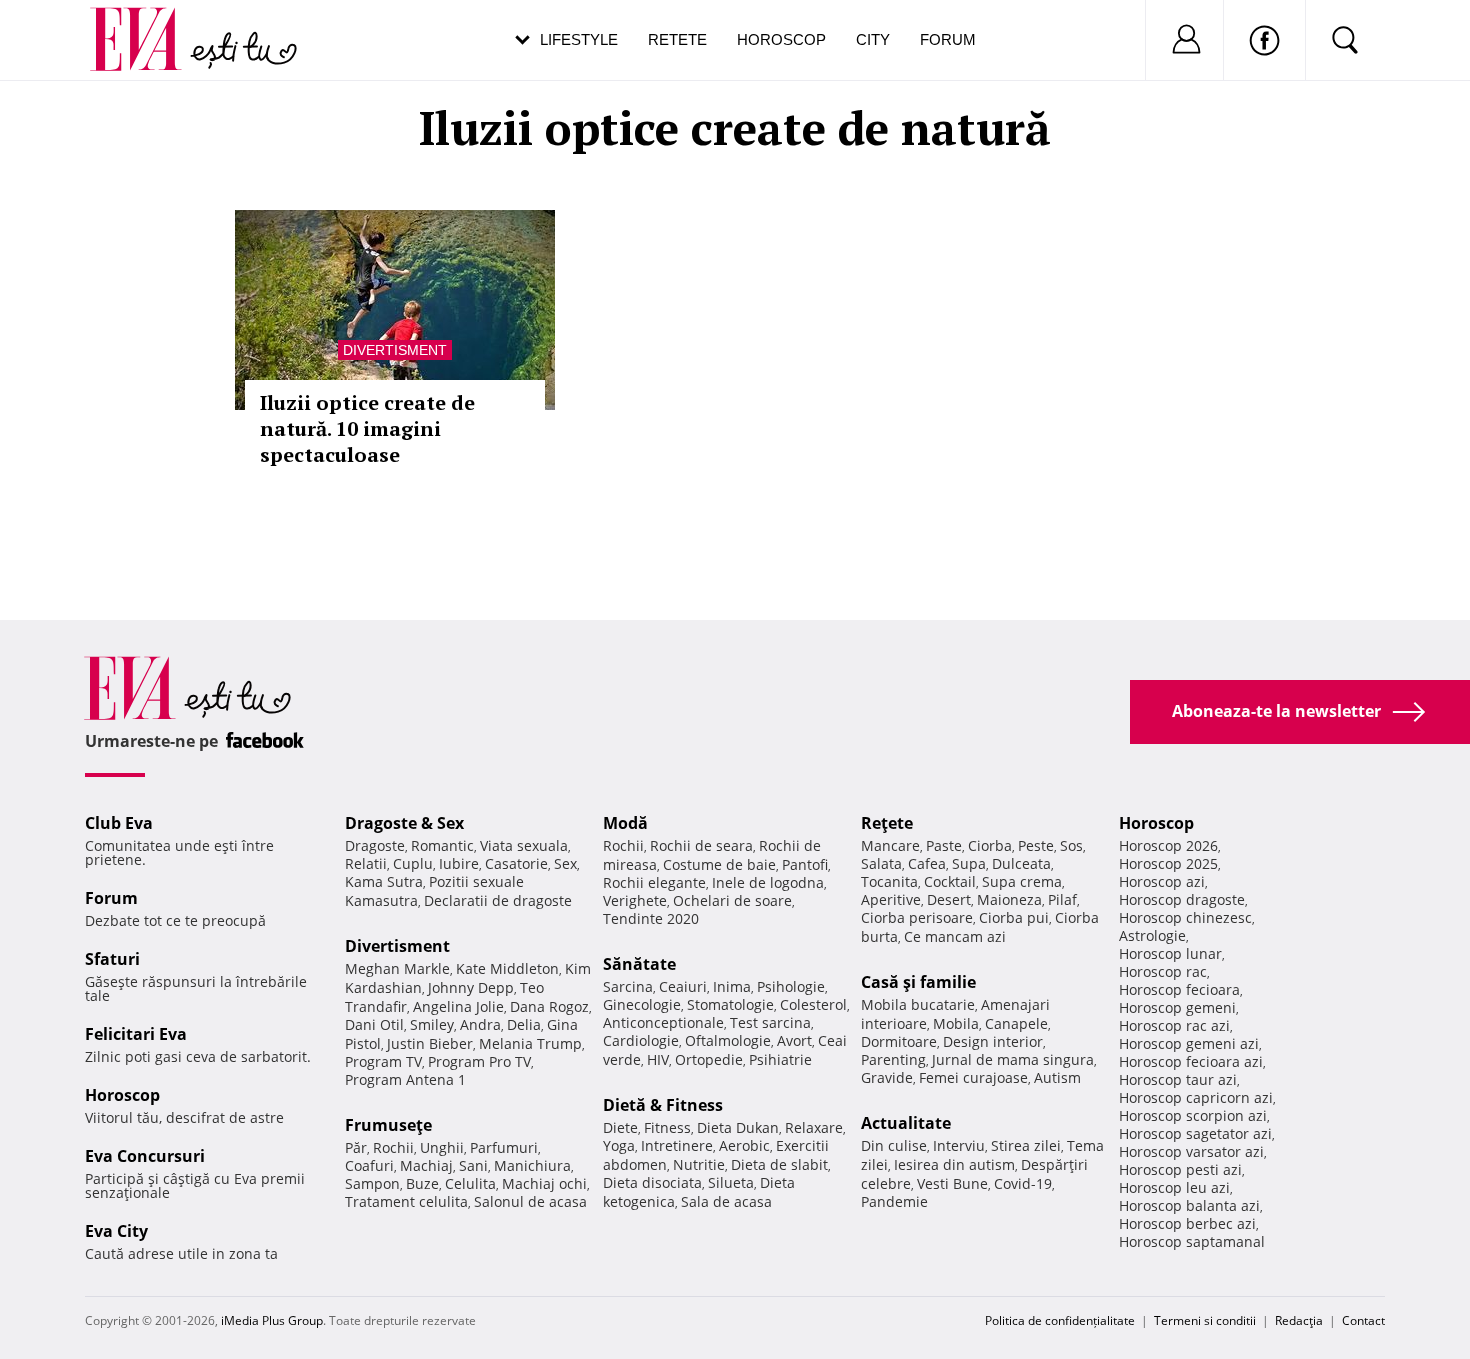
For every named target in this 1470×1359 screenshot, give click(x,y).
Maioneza (1009, 899)
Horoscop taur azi (1178, 1079)
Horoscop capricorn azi (1196, 1097)
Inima (732, 986)
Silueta (731, 1182)
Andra (480, 1024)
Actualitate (906, 1123)
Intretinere (677, 1145)
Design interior (993, 1041)
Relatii (366, 863)
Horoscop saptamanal (1192, 1241)
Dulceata (1021, 863)
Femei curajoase (973, 1077)
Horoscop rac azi (1174, 1025)
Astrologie (1152, 935)
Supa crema (1022, 881)
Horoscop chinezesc (1185, 917)
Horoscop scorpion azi (1193, 1115)
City (873, 39)
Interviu (959, 1145)
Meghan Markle (397, 968)
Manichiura (532, 1165)
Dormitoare (899, 1041)
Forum (948, 39)
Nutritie (699, 1164)
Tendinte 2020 (651, 918)
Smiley (432, 1024)
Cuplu (413, 863)
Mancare (890, 845)
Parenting (893, 1059)
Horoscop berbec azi (1187, 1223)
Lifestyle (579, 39)
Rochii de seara (701, 845)
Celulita (470, 1183)
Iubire (459, 863)
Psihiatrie (780, 1059)
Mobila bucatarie (918, 1004)
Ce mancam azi (955, 936)
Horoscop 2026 (1168, 845)
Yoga (619, 1145)
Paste (944, 845)
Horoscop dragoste (1182, 899)
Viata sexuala (524, 845)
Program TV (383, 1061)
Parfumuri (504, 1147)
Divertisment (395, 350)
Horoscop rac (1163, 971)
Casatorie (516, 863)
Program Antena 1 (405, 1079)
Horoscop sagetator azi (1195, 1133)
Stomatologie (730, 1004)
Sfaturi (112, 959)
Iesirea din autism (954, 1164)
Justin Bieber (430, 1043)
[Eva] (147, 23)
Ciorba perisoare (917, 917)
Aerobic (744, 1145)
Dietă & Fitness (663, 1105)
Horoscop (781, 39)
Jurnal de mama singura (1013, 1059)
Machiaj (426, 1165)
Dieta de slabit (779, 1164)
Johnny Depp (471, 987)
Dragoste (375, 845)
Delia (524, 1024)
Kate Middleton (507, 968)
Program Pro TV (479, 1061)
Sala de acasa (726, 1201)
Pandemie (894, 1201)
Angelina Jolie (458, 1006)
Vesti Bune (952, 1183)
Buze (422, 1183)
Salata (881, 863)
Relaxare (814, 1127)
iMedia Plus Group (272, 1320)
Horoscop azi (1162, 881)
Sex (565, 863)
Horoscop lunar (1170, 953)
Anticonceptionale (663, 1022)
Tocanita (889, 881)
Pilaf (1062, 899)
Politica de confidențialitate (1060, 1320)
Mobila (956, 1023)
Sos (1071, 845)
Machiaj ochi (544, 1183)
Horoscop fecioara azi (1191, 1061)
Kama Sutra (384, 881)
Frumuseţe (388, 1125)
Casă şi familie (918, 982)
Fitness (667, 1127)
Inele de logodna (768, 882)
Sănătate (639, 964)
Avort (794, 1040)
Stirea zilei (1026, 1145)
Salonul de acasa (530, 1201)
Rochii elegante (654, 882)
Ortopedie (709, 1059)
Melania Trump (530, 1043)
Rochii (393, 1147)
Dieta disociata (652, 1182)
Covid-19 (1023, 1183)
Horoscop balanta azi (1189, 1205)
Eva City (116, 1231)
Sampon (372, 1183)
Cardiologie (641, 1040)
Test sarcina (770, 1022)
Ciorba (990, 845)
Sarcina (628, 986)
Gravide (887, 1077)
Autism (1057, 1077)
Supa (969, 863)
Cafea (927, 863)
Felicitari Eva (136, 1034)
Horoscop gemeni (1177, 1007)
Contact (1363, 1320)
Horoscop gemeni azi (1189, 1043)
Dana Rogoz (549, 1006)
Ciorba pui (1014, 917)
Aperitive (891, 899)
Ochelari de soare (732, 900)
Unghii (442, 1147)
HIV (658, 1059)
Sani (473, 1165)
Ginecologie (642, 1004)
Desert (949, 899)
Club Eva (119, 823)
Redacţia (1299, 1320)
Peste (1036, 845)
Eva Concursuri (145, 1156)
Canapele (1016, 1023)
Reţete (887, 823)
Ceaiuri (683, 986)
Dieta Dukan (738, 1127)
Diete (620, 1127)
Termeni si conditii (1205, 1320)
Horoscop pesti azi (1180, 1169)
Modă (625, 823)
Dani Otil (374, 1024)
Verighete (635, 900)
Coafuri (369, 1165)
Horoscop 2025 (1168, 863)
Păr (356, 1147)
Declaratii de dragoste (498, 900)
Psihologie (791, 986)
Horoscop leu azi (1174, 1187)
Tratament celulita (406, 1201)
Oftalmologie (728, 1040)
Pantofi (805, 864)
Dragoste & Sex (404, 823)
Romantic (442, 845)
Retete (677, 39)
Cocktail (950, 881)
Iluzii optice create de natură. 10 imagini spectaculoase (367, 428)
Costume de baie (719, 864)
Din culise (894, 1145)
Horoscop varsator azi (1191, 1151)
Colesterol (813, 1004)
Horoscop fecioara (1179, 989)
